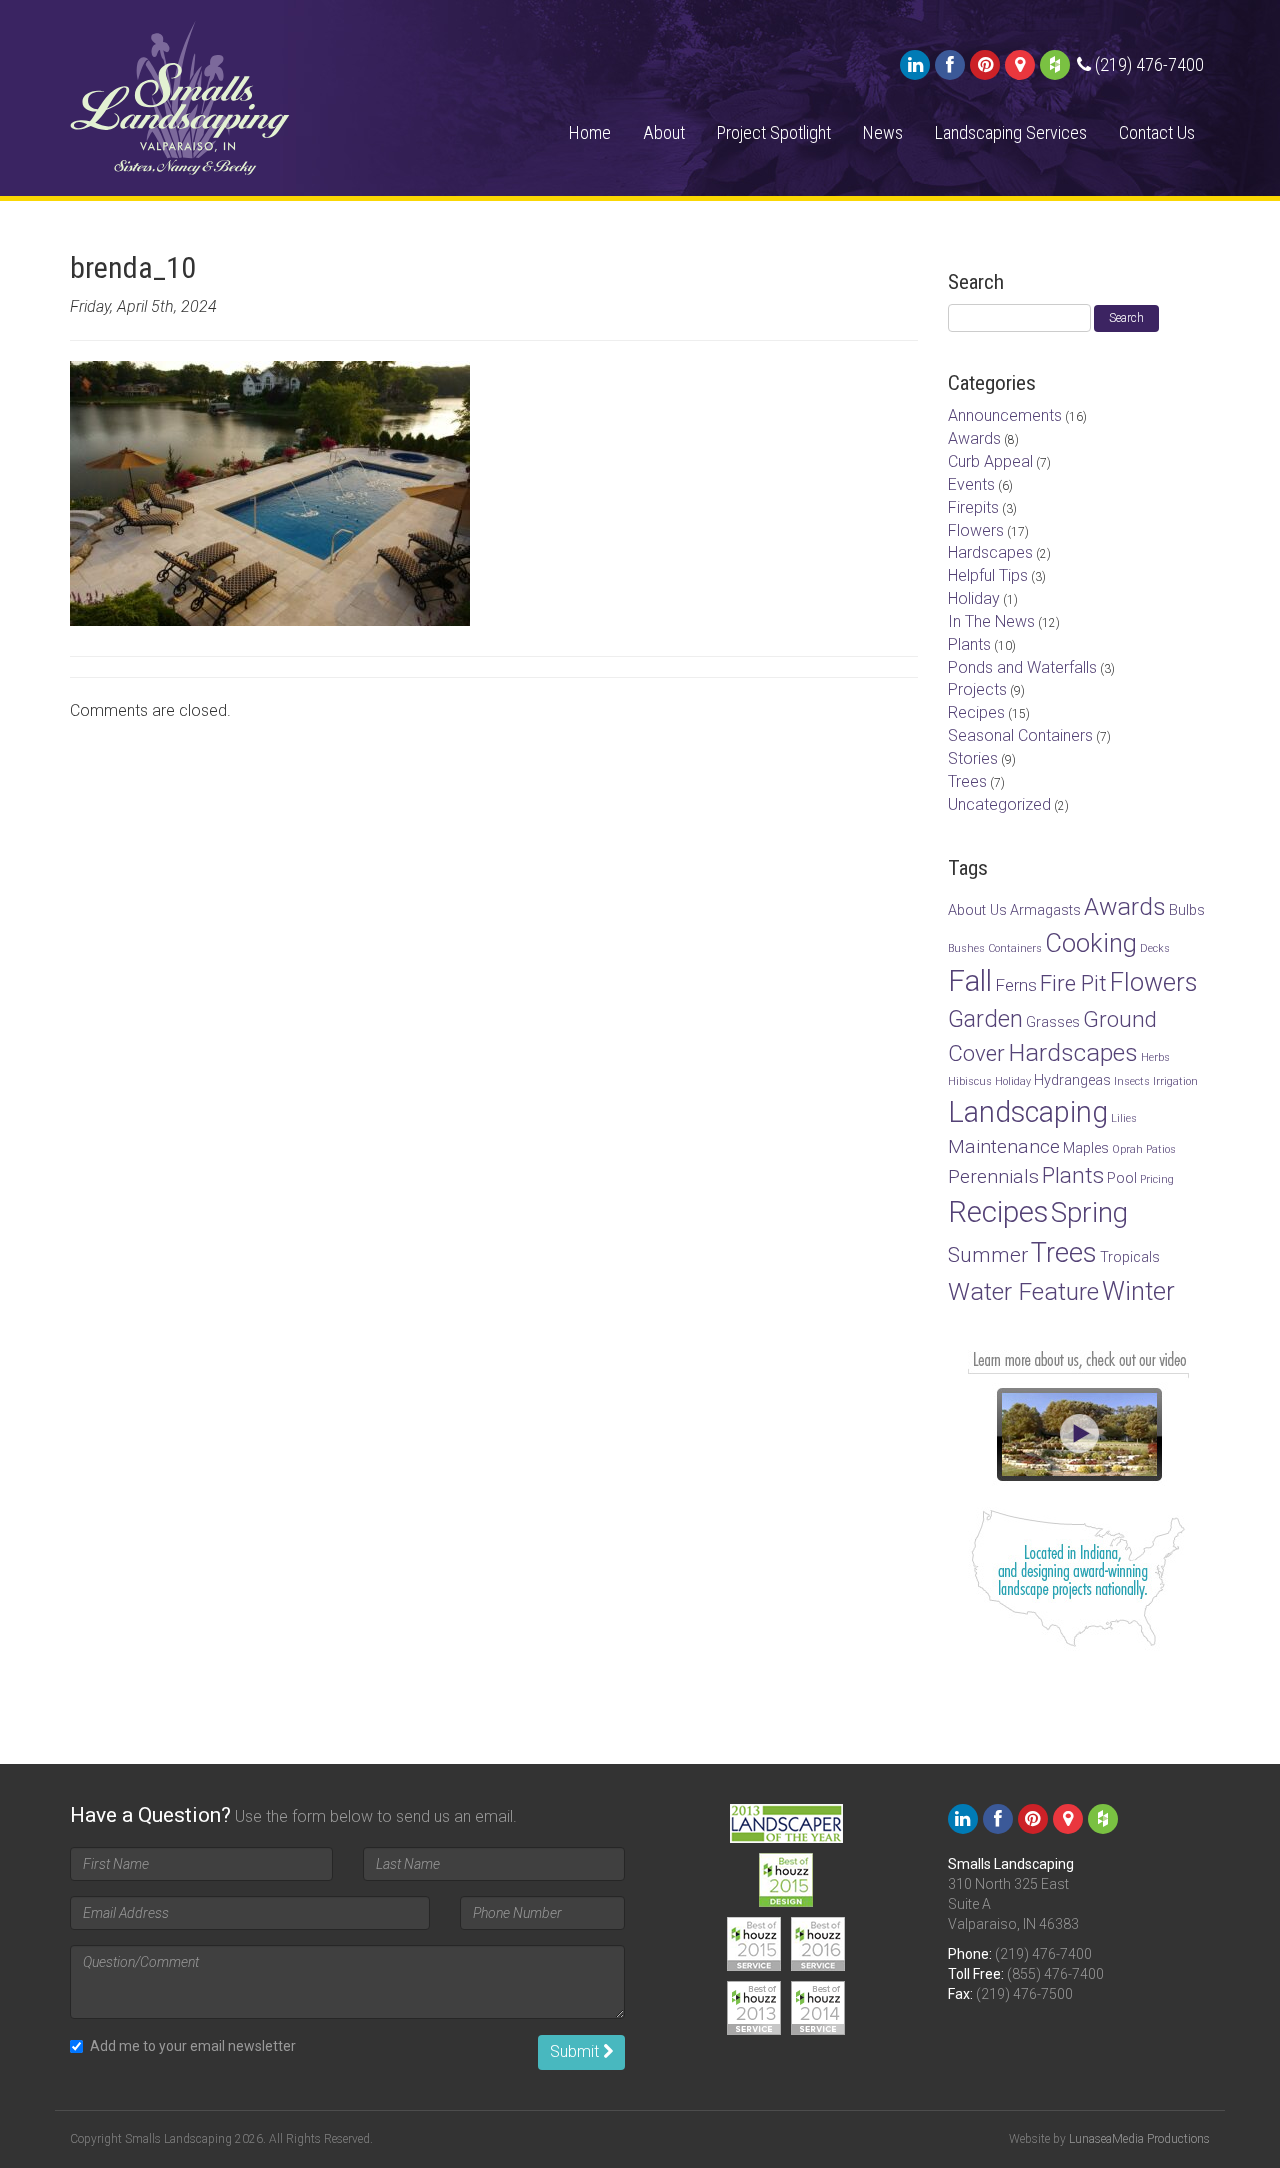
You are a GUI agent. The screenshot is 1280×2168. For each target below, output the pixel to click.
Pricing (1157, 1179)
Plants (969, 644)
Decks (1155, 948)
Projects (977, 689)
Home (590, 132)
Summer (988, 1255)
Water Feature (1023, 1291)
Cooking (1091, 943)
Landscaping (1028, 1112)
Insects (1132, 1081)
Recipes (976, 712)
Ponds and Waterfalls (1022, 667)
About (664, 132)
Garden (985, 1019)
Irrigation (1175, 1081)
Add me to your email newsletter (193, 2046)
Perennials (993, 1176)
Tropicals (1130, 1257)
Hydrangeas (1072, 1080)
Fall (970, 981)
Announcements (1005, 415)
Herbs (1155, 1057)
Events (971, 484)
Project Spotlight (774, 132)
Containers (1015, 948)
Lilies (1124, 1118)
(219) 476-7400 (1043, 1954)
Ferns (1016, 985)
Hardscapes (990, 552)
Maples (1086, 1148)
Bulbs (1187, 910)
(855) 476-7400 (1055, 1974)
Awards (974, 438)
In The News (991, 621)
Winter (1138, 1291)
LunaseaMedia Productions (1139, 2139)
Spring (1089, 1212)
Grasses (1053, 1022)
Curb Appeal (990, 461)
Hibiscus (970, 1081)
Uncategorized (999, 804)
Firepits (973, 507)
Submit (576, 2051)
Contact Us (1157, 132)
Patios (1161, 1149)
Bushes (966, 948)
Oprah (1127, 1149)
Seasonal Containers (1020, 735)
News (883, 132)
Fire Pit (1073, 983)
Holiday (974, 598)
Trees (967, 781)
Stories (973, 758)
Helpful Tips (988, 575)
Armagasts (1045, 910)
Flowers (976, 530)
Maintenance (1004, 1146)
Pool (1122, 1178)
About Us (977, 910)
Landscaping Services (1011, 132)
